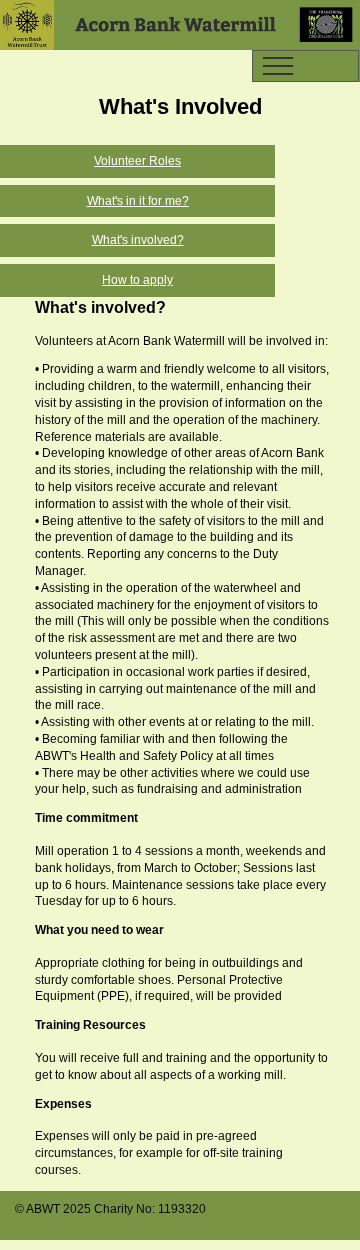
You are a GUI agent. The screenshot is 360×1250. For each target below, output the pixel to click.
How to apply (137, 280)
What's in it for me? (138, 201)
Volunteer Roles (137, 161)
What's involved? (138, 240)
